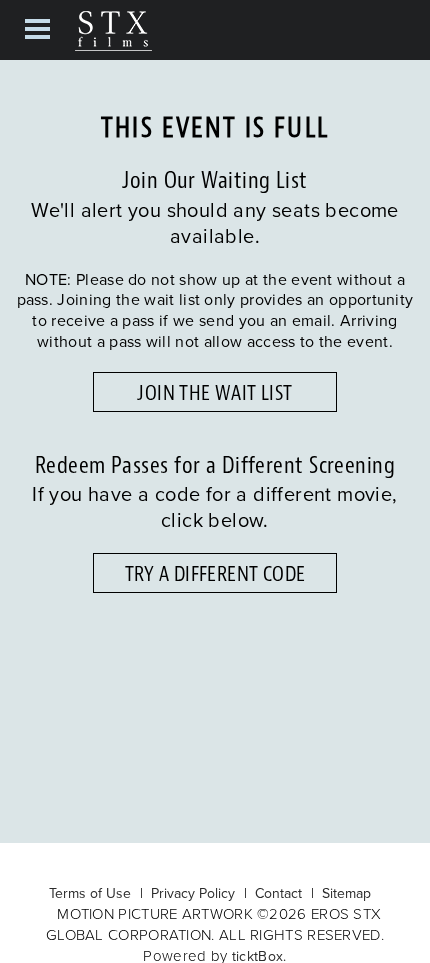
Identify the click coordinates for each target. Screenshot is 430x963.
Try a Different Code (215, 574)
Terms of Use (90, 893)
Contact (278, 893)
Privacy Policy (193, 893)
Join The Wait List (214, 393)
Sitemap (346, 893)
